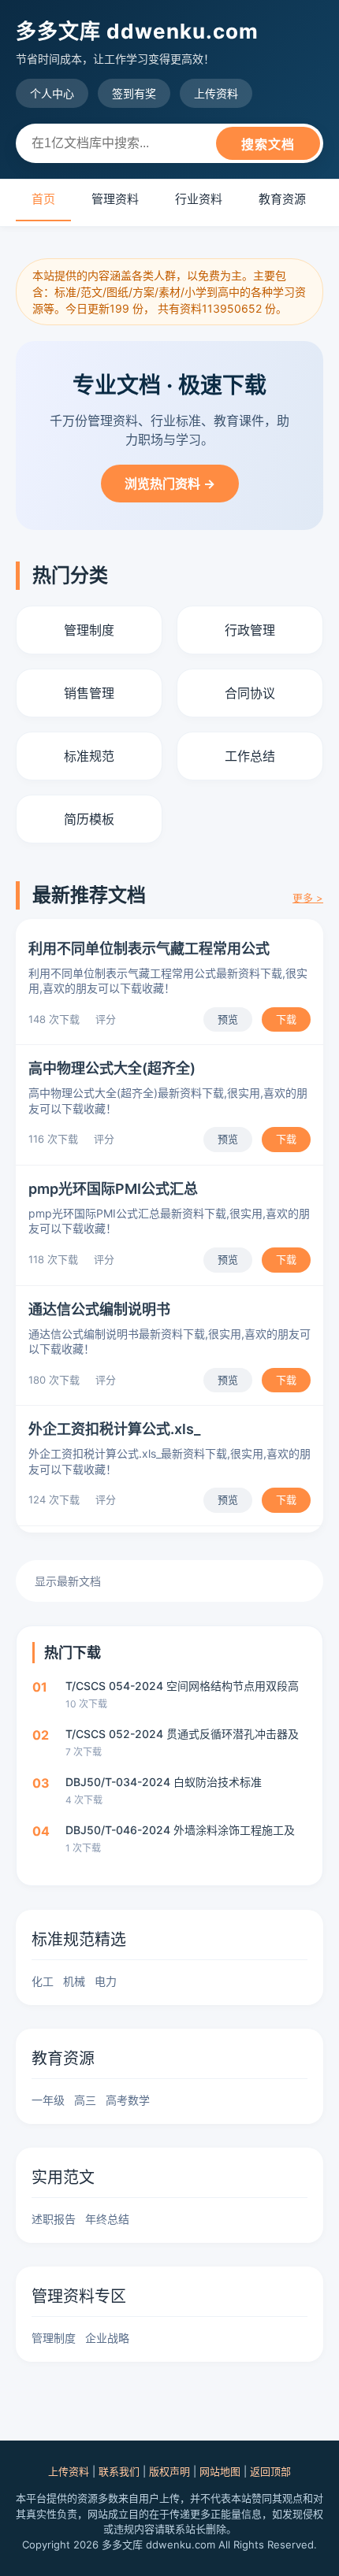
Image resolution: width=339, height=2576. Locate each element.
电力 (106, 1981)
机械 (74, 1981)
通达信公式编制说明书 (99, 1309)
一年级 (48, 2100)
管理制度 (54, 2338)
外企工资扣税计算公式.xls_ (114, 1429)
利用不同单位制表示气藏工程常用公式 (149, 949)
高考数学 (128, 2100)
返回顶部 (270, 2471)
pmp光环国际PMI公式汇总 (113, 1189)
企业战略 (107, 2338)
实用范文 (63, 2178)
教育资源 (282, 199)
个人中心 (52, 93)
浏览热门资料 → (170, 484)
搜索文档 (268, 145)
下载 (286, 1019)
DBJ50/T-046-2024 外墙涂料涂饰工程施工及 (180, 1830)
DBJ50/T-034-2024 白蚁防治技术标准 (164, 1782)
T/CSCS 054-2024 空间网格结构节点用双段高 (182, 1686)
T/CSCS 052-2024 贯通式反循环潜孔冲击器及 (182, 1734)
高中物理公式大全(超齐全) (112, 1068)
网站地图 (220, 2471)
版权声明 (169, 2471)
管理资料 (115, 199)
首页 (43, 199)
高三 (85, 2100)
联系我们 (119, 2471)
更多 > (308, 898)
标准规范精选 (79, 1940)
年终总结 (107, 2219)
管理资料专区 (79, 2296)
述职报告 (54, 2219)
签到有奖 (134, 93)
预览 (228, 1019)
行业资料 (199, 199)
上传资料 (216, 93)
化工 (43, 1981)
